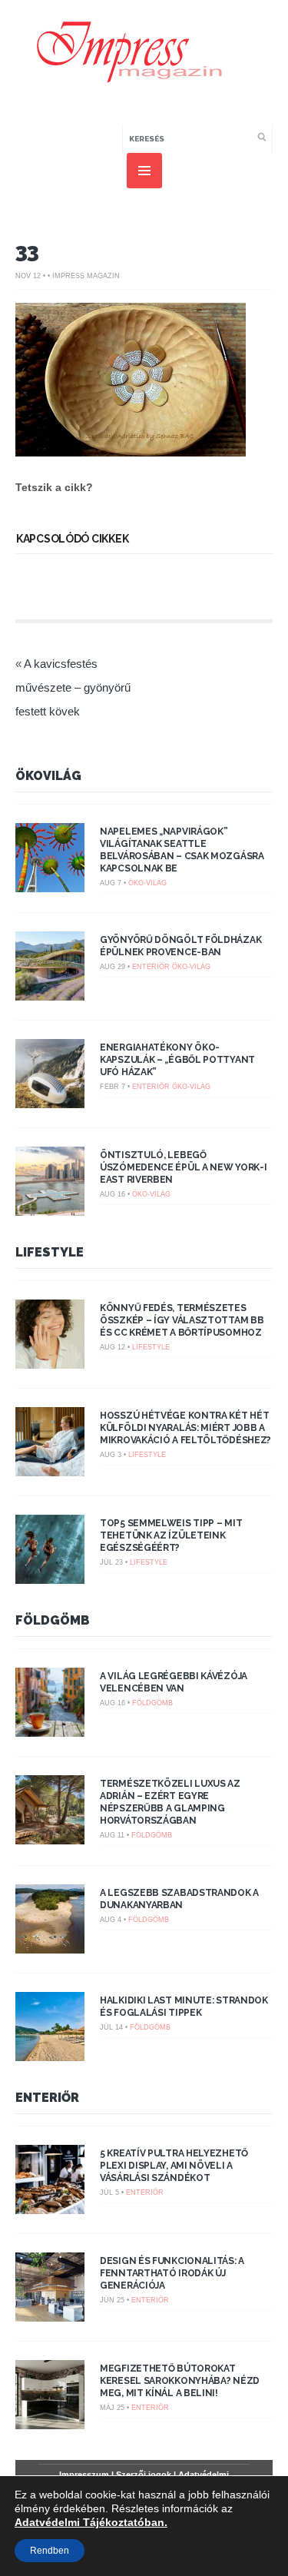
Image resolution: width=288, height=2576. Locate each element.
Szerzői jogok (144, 2475)
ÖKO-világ (147, 883)
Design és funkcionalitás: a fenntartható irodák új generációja (172, 2273)
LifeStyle (50, 1252)
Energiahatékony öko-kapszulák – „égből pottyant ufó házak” (177, 1060)
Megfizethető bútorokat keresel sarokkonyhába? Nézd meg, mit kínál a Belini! (180, 2381)
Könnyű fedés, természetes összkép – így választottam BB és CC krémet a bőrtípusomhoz (182, 1320)
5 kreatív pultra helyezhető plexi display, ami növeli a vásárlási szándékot (174, 2166)
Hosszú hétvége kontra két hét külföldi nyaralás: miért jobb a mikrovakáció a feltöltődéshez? (185, 1428)
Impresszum (84, 2475)
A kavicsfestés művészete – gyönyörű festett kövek (73, 687)
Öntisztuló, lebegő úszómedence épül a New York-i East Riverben (183, 1167)
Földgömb (53, 1620)
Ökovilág (48, 776)
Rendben (50, 2551)
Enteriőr (151, 967)
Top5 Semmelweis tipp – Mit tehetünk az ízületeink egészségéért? (171, 1535)
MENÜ (144, 171)
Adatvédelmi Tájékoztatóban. (91, 2522)
